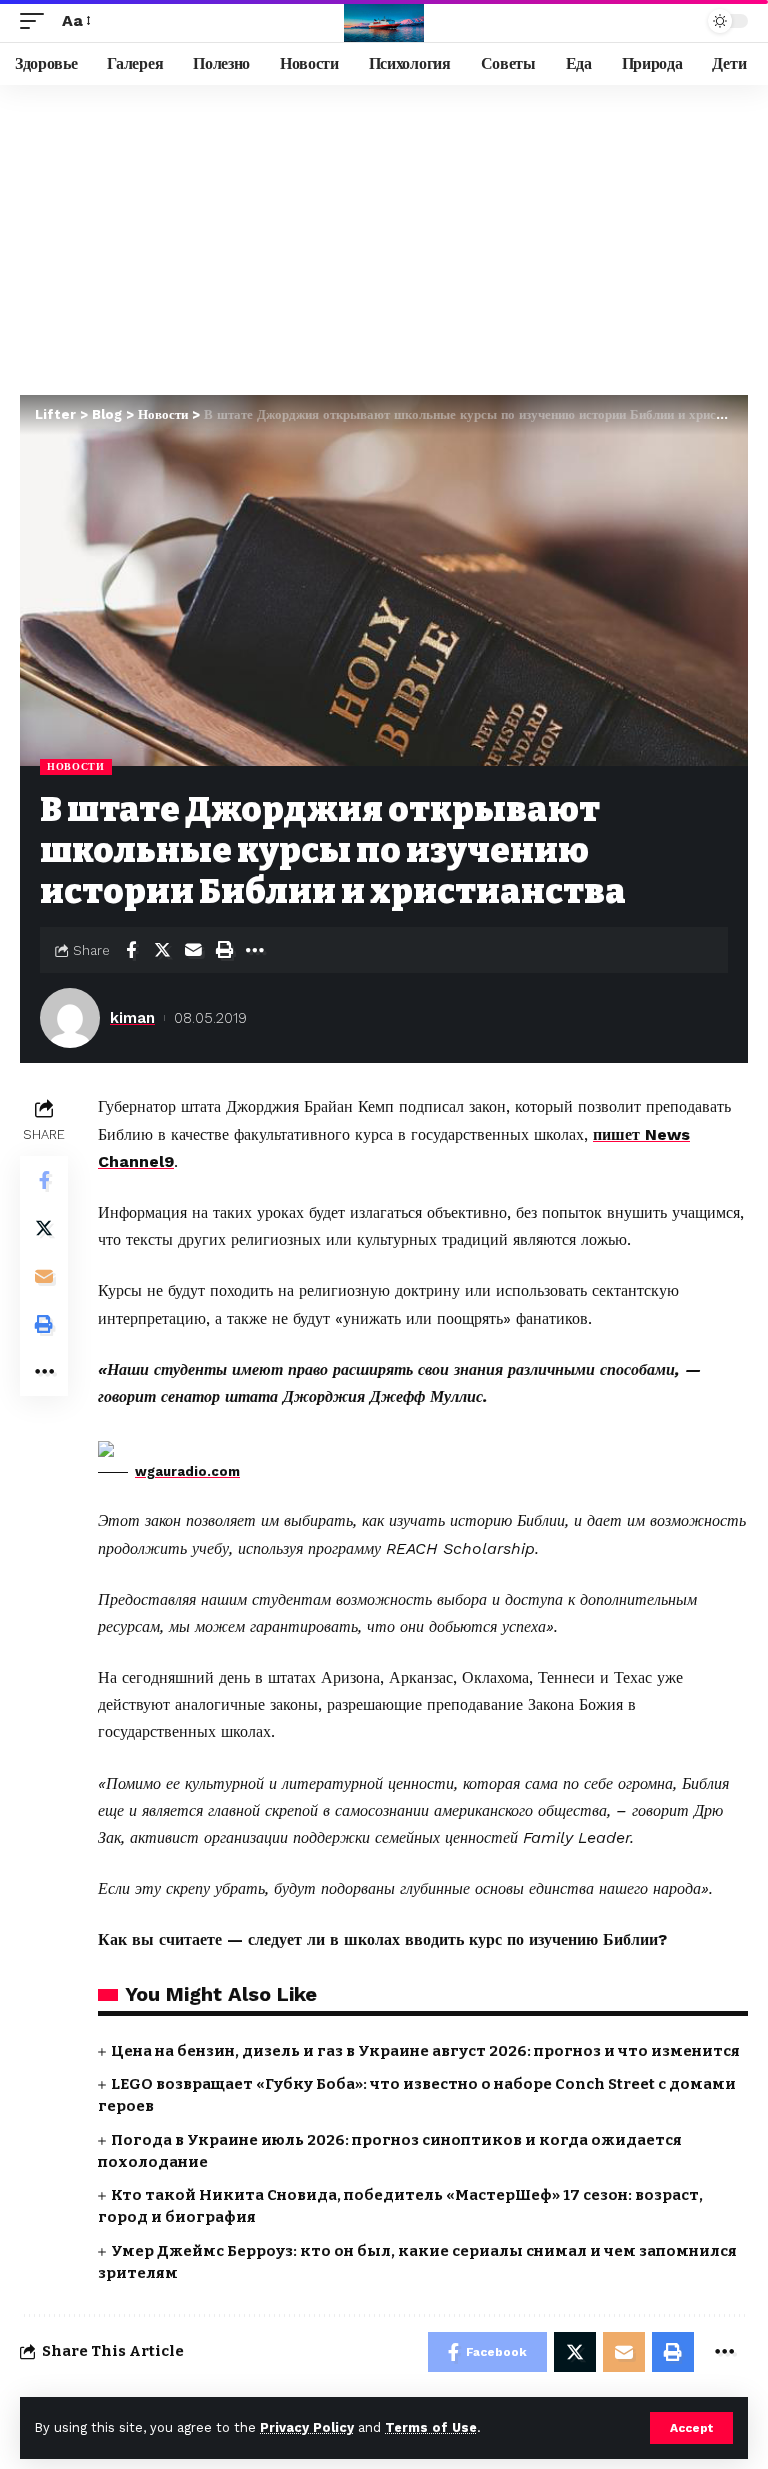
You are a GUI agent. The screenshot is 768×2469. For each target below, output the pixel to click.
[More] (255, 950)
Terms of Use (431, 2427)
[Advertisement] (384, 235)
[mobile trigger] (37, 20)
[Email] (193, 950)
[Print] (224, 950)
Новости (76, 766)
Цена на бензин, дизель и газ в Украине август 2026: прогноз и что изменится (425, 2051)
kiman (132, 1018)
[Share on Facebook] (131, 950)
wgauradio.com (187, 1471)
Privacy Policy (307, 2427)
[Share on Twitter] (162, 950)
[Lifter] (384, 21)
